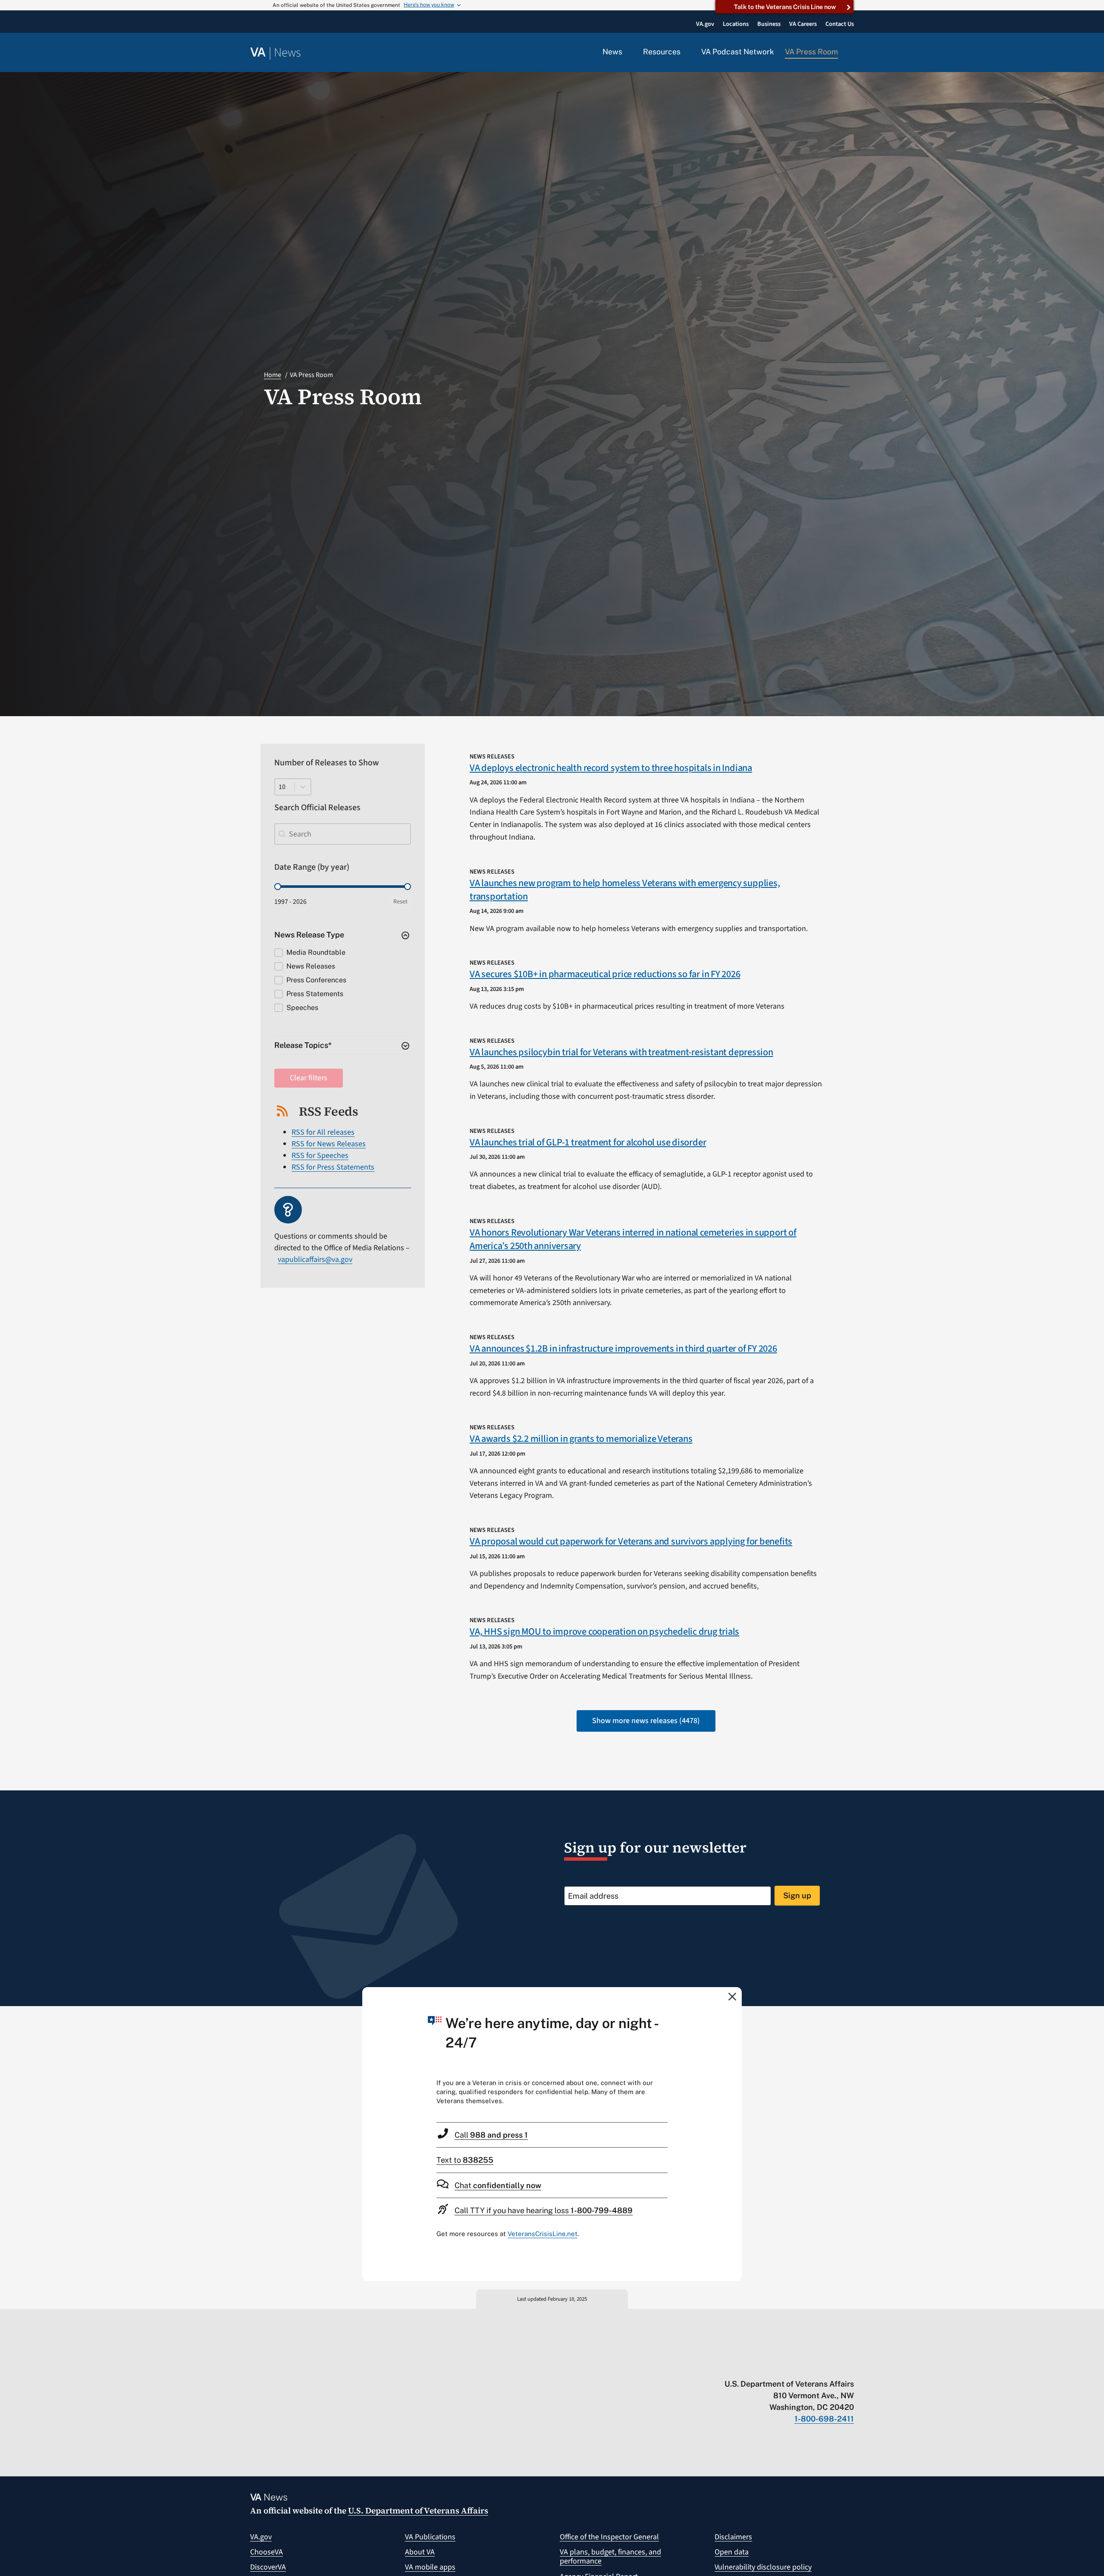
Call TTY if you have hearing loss (544, 2210)
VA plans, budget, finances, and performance (610, 2557)
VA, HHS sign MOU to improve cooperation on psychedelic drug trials (604, 1632)
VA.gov (261, 2537)
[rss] (783, 2366)
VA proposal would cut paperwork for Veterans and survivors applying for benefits (631, 1541)
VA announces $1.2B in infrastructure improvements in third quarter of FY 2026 (623, 1349)
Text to (465, 2160)
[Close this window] (733, 1996)
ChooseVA (267, 2552)
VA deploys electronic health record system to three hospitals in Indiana (611, 768)
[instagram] (816, 2366)
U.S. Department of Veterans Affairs (418, 2510)
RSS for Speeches (320, 1156)
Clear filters (309, 1078)
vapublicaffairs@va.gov (315, 1260)
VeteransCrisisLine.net (543, 2234)
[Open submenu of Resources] (685, 52)
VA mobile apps (430, 2567)
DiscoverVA (268, 2567)
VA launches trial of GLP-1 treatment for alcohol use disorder (588, 1142)
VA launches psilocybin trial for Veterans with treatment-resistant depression (621, 1052)
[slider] (278, 887)
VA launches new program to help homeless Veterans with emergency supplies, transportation (625, 890)
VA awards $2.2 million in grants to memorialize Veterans (581, 1439)
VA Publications (430, 2537)
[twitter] (766, 2366)
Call (491, 2135)
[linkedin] (833, 2366)
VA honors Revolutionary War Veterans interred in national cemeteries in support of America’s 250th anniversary (633, 1239)
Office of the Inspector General (609, 2537)
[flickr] (850, 2366)
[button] (851, 53)
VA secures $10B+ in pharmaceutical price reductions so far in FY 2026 (605, 974)
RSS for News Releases (329, 1144)
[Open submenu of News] (627, 52)
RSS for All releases (323, 1132)
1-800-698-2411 (824, 2419)
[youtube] (749, 2366)
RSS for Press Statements (333, 1167)
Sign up (797, 1895)
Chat (498, 2185)
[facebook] (799, 2366)
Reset (400, 902)
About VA (420, 2552)
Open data (732, 2552)
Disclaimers (733, 2537)
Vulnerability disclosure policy (763, 2567)
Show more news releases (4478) (646, 1721)
